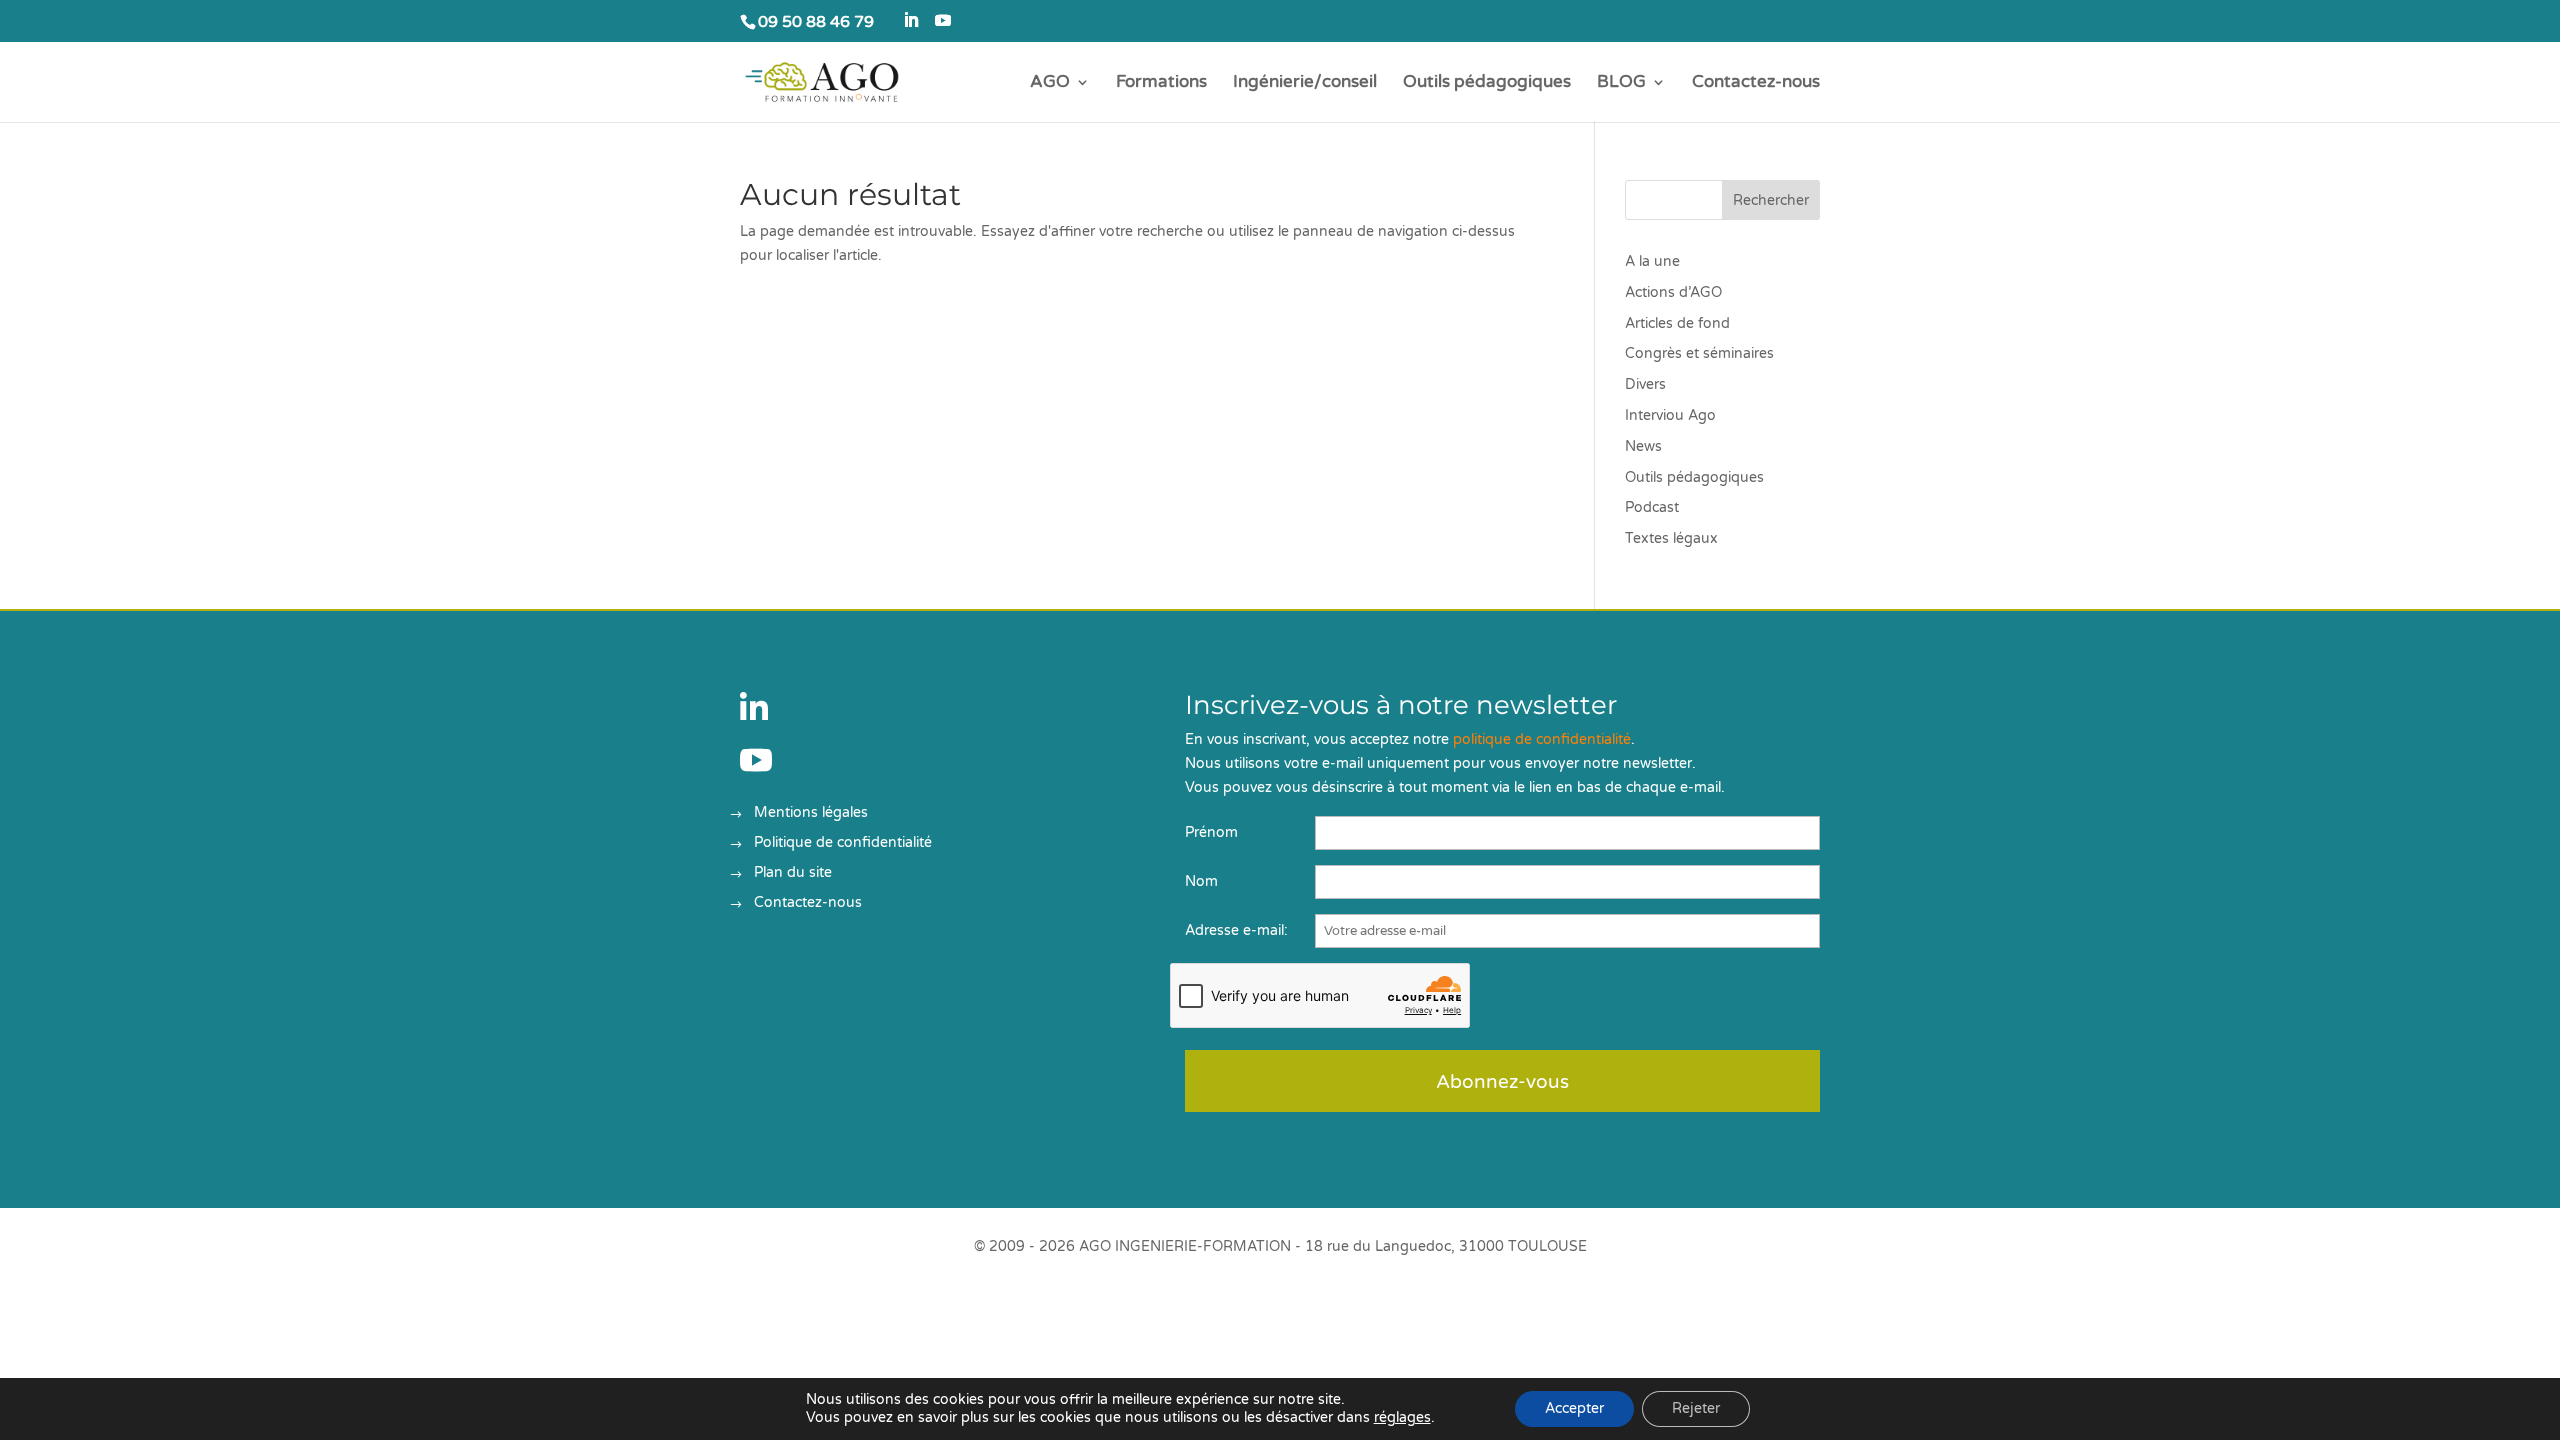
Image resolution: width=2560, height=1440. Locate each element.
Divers (1645, 384)
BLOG (1621, 83)
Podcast (1652, 507)
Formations (1161, 83)
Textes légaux (1671, 538)
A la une (1652, 261)
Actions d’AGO (1673, 292)
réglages (1402, 1417)
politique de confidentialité (1542, 739)
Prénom (1211, 832)
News (1643, 446)
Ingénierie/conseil (1305, 83)
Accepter (1574, 1408)
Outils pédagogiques (1487, 83)
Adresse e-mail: (1236, 930)
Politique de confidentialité (843, 843)
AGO (1050, 83)
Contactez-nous (1756, 83)
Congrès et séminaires (1699, 353)
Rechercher (1771, 200)
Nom (1201, 881)
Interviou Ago (1670, 415)
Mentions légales (811, 813)
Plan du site (793, 873)
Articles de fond (1677, 323)
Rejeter (1696, 1408)
